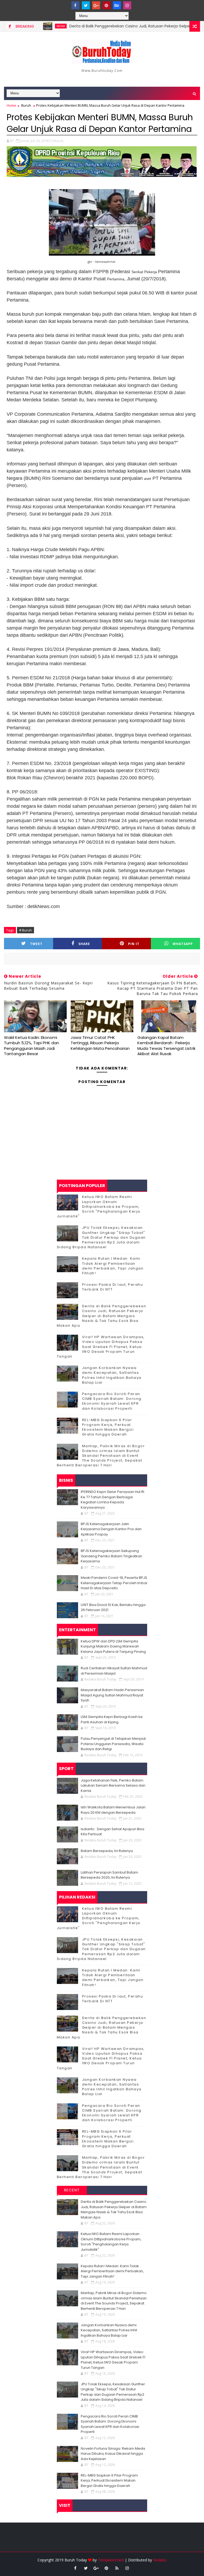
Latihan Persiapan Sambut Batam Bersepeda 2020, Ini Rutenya (109, 1875)
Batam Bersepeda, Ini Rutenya (107, 1851)
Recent (72, 2190)
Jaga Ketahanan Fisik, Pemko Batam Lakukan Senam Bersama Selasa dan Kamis (113, 1786)
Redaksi (160, 2560)
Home (11, 105)
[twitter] (86, 5)
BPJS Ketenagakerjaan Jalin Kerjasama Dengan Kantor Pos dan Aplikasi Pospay (111, 1529)
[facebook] (75, 5)
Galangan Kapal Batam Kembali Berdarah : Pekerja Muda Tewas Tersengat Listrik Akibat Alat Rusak (166, 1046)
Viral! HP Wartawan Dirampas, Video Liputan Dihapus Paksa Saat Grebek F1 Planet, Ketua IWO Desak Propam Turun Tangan (101, 1347)
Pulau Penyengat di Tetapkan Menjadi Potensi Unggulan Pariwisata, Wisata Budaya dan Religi (113, 1744)
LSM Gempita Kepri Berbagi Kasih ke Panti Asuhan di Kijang (112, 1719)
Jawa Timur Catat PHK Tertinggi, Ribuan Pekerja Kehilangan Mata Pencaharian (100, 1043)
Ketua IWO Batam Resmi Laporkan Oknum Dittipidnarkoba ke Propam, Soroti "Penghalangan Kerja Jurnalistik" (99, 1206)
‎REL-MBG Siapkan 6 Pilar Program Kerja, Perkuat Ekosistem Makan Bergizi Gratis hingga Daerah (108, 1427)
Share (84, 944)
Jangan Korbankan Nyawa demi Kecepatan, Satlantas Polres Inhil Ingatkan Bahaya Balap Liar (112, 1375)
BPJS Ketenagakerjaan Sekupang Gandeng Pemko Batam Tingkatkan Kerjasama (111, 1556)
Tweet (36, 944)
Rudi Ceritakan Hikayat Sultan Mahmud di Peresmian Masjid (114, 1671)
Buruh (26, 105)
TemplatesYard (111, 2560)
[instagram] (127, 5)
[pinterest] (107, 5)
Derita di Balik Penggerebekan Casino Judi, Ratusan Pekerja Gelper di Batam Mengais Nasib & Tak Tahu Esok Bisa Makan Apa (102, 1316)
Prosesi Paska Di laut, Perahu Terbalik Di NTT (113, 1287)
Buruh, (59, 141)
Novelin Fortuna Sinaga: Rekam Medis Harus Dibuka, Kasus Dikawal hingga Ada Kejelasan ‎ (113, 2454)
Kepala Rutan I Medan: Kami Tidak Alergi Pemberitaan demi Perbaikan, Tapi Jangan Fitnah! (113, 1266)
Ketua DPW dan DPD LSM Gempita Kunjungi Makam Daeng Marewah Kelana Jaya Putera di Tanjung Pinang (113, 1646)
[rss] (117, 2568)
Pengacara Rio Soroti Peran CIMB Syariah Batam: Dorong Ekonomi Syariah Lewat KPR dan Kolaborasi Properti (112, 1401)
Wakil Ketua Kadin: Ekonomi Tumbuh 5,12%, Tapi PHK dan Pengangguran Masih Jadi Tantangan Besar (31, 1046)
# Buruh (25, 930)
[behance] (117, 5)
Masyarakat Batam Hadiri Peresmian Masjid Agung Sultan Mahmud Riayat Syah (112, 1695)
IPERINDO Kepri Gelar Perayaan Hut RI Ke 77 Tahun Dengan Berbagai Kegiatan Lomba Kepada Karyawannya (112, 1500)
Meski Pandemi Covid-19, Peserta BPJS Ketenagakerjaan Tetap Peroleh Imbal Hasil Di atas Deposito (114, 1583)
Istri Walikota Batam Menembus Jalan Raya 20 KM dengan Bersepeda (113, 1810)
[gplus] (96, 5)
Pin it (134, 944)
